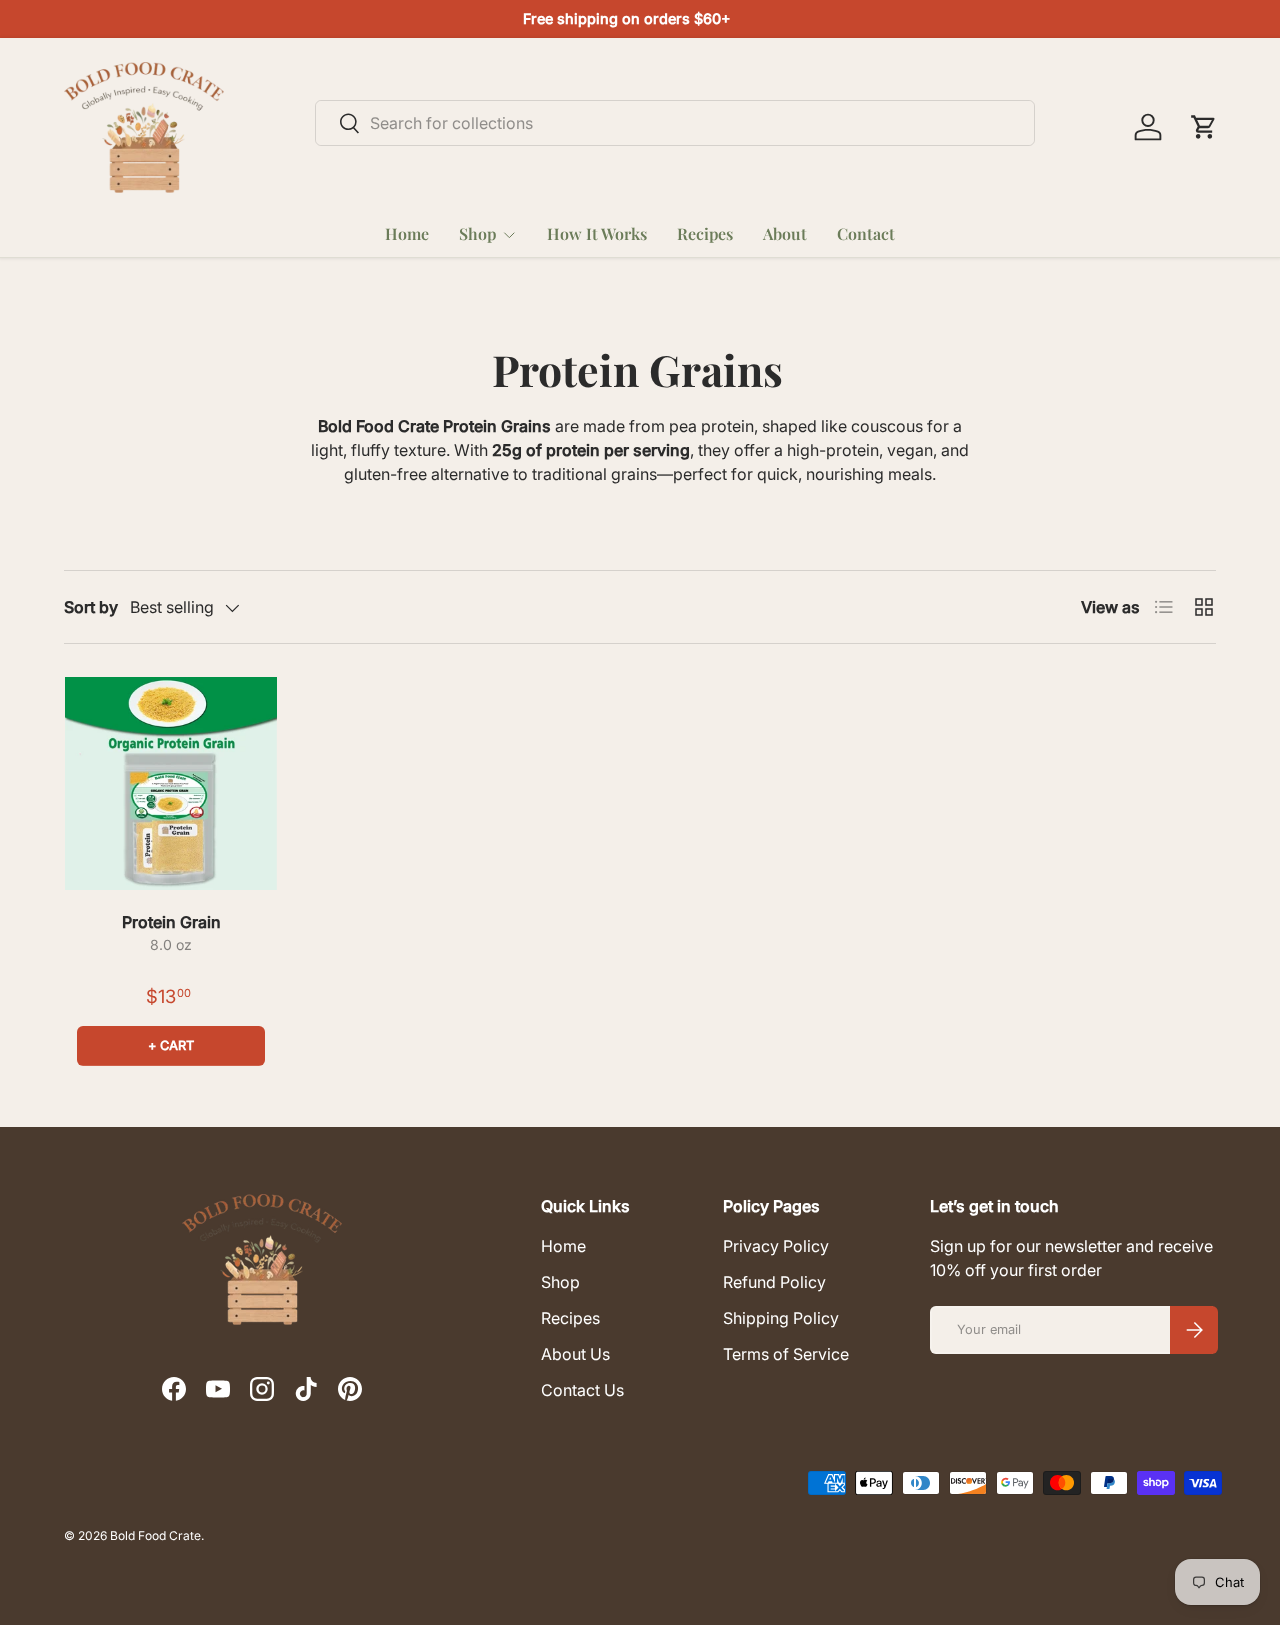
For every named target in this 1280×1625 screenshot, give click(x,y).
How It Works (597, 233)
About (785, 233)
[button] (1204, 127)
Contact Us (582, 1390)
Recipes (705, 233)
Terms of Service (786, 1354)
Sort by (91, 607)
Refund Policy (774, 1282)
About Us (575, 1354)
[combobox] (675, 123)
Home (407, 233)
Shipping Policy (781, 1318)
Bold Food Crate (155, 1535)
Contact (866, 233)
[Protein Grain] (171, 783)
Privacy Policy (776, 1246)
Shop (477, 233)
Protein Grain (171, 922)
